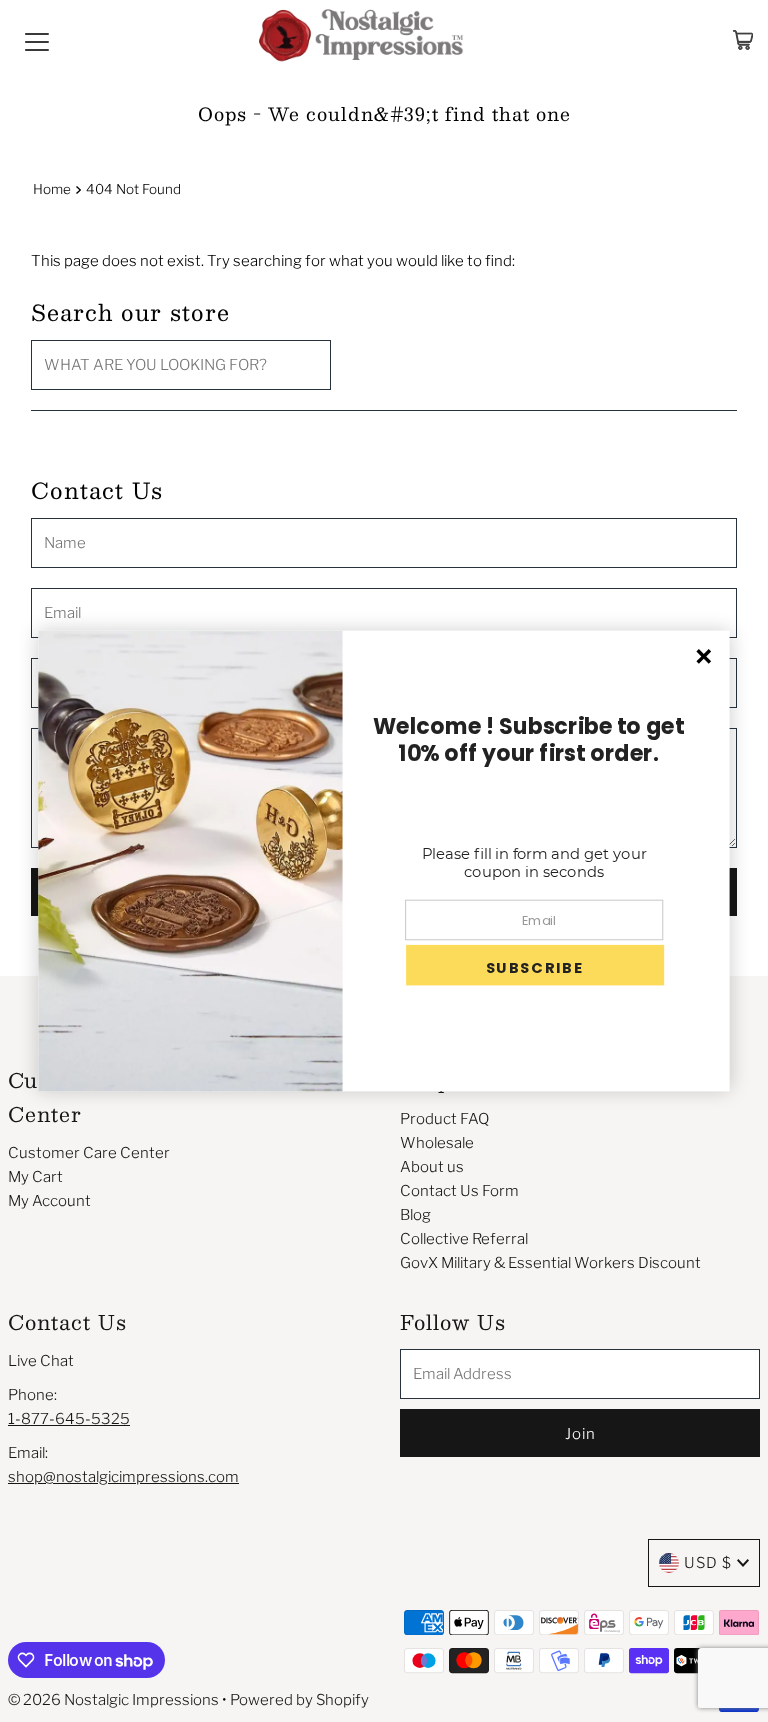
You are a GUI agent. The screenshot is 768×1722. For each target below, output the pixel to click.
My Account (49, 1201)
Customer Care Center (89, 1153)
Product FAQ (444, 1119)
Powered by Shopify (299, 1700)
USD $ (708, 1563)
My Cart (35, 1177)
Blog (415, 1215)
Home (52, 189)
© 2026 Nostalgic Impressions (113, 1700)
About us (432, 1167)
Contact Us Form (459, 1191)
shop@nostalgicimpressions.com (123, 1477)
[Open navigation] (37, 40)
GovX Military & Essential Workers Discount (550, 1263)
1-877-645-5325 (69, 1419)
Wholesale (437, 1143)
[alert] (383, 861)
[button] (535, 965)
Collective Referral (464, 1239)
